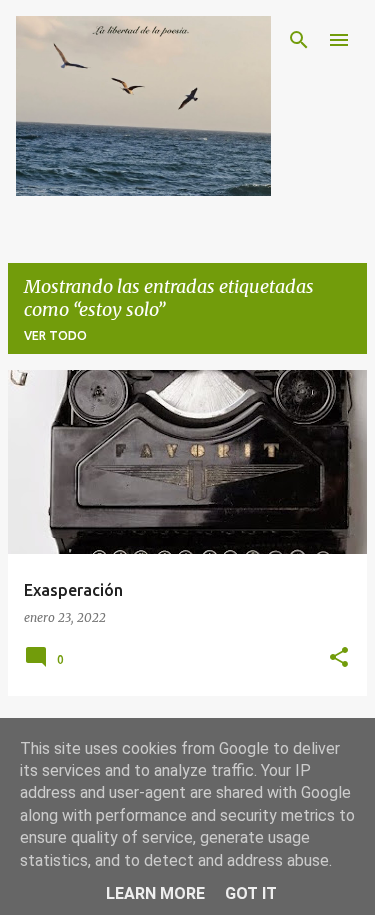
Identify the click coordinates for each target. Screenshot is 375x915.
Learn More (155, 893)
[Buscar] (299, 40)
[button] (339, 658)
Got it (251, 893)
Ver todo (55, 335)
